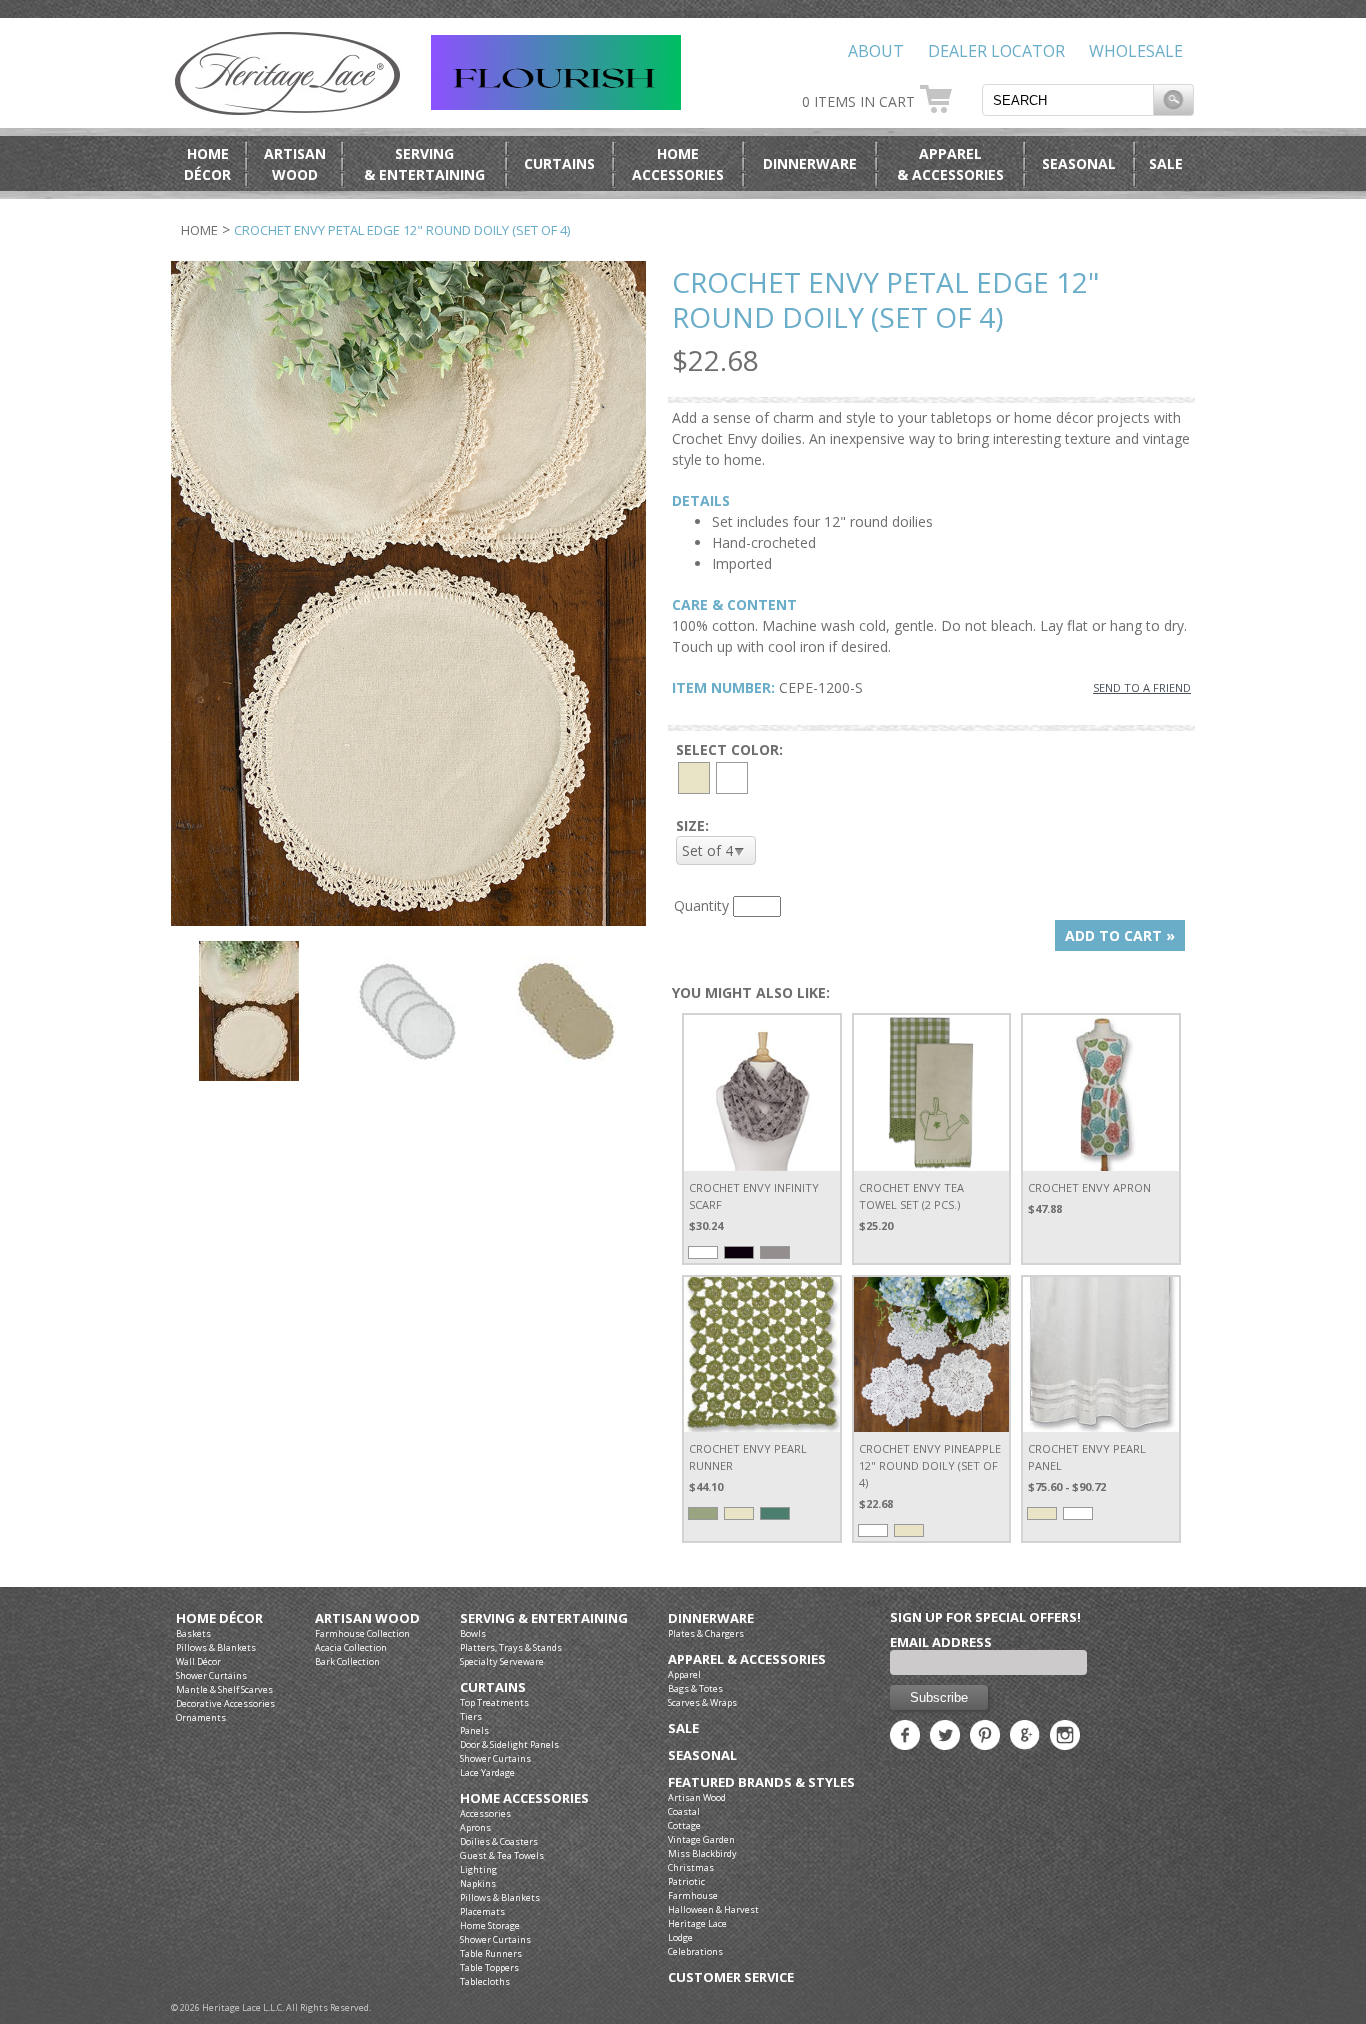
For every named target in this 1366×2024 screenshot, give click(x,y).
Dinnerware (810, 163)
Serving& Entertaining (424, 164)
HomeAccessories (678, 164)
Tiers (471, 1716)
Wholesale (1136, 51)
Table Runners (491, 1953)
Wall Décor (198, 1661)
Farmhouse (693, 1895)
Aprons (475, 1827)
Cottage (684, 1825)
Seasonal (1079, 163)
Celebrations (695, 1951)
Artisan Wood (367, 1618)
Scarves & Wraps (702, 1702)
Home (199, 230)
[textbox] (1068, 100)
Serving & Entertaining (544, 1618)
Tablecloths (485, 1981)
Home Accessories (524, 1798)
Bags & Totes (695, 1688)
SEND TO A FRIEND (1142, 687)
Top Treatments (494, 1702)
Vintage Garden (701, 1839)
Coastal (684, 1811)
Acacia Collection (351, 1647)
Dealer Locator (996, 51)
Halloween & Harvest (713, 1909)
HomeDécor (207, 164)
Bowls (473, 1633)
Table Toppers (489, 1967)
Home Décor (219, 1618)
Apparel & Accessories (747, 1659)
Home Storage (490, 1925)
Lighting (478, 1869)
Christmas (691, 1867)
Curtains (559, 163)
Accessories (485, 1813)
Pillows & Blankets (216, 1647)
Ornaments (201, 1717)
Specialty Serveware (502, 1661)
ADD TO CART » (1120, 935)
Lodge (680, 1937)
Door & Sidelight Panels (509, 1744)
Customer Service (731, 1977)
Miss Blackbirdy (702, 1853)
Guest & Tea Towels (502, 1855)
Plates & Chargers (706, 1633)
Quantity (701, 905)
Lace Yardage (487, 1772)
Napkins (478, 1883)
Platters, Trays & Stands (511, 1647)
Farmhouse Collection (362, 1633)
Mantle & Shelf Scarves (224, 1689)
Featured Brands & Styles (761, 1782)
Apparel (684, 1674)
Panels (474, 1730)
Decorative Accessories (225, 1703)
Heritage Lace (697, 1923)
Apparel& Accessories (950, 164)
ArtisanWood (295, 164)
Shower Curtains (211, 1675)
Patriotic (686, 1881)
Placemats (482, 1911)
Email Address (941, 1642)
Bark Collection (347, 1661)
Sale (1166, 163)
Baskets (193, 1633)
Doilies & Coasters (499, 1841)
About (876, 51)
